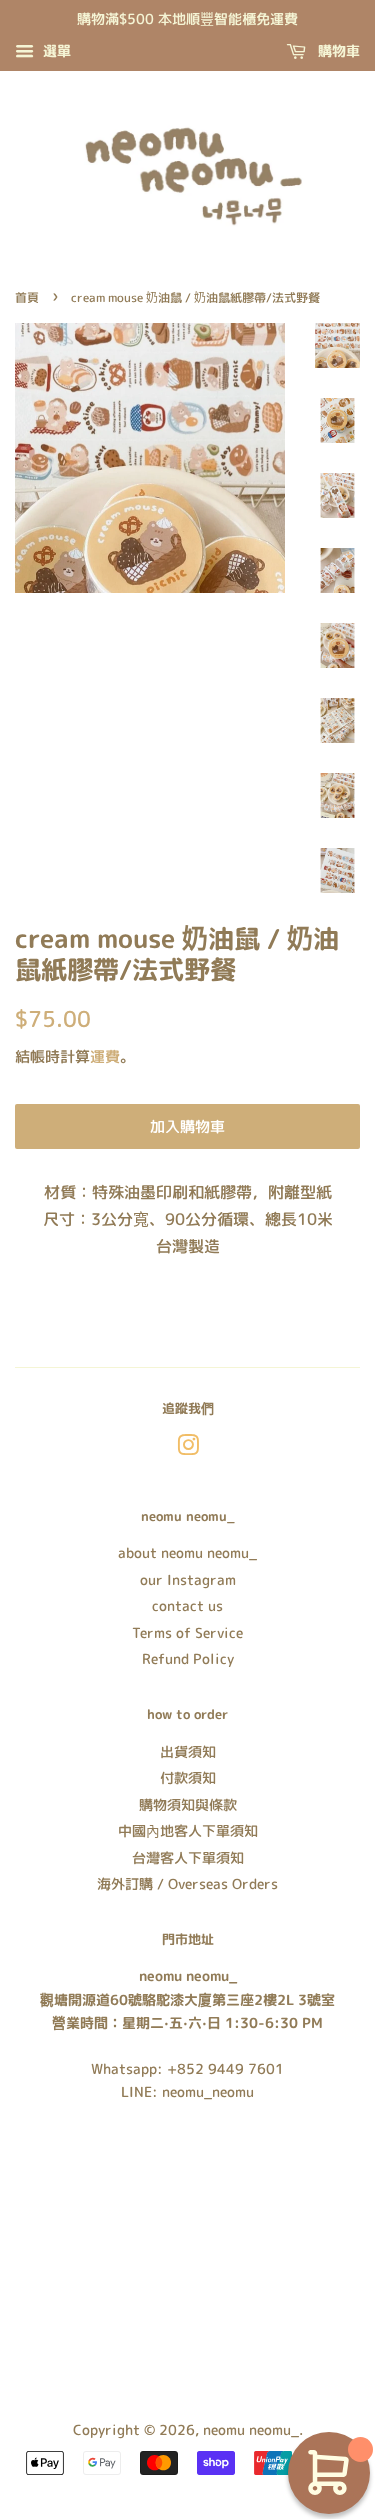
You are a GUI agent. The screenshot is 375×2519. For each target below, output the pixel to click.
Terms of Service (187, 1632)
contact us (187, 1605)
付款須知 (188, 1777)
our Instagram (188, 1579)
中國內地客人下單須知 (188, 1830)
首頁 (27, 297)
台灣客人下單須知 (188, 1857)
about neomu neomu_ (187, 1552)
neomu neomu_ (251, 2429)
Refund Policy (188, 1658)
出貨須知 (188, 1751)
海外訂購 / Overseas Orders (187, 1883)
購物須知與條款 (188, 1804)
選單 (55, 50)
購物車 (337, 50)
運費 (105, 1056)
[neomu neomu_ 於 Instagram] (188, 1448)
